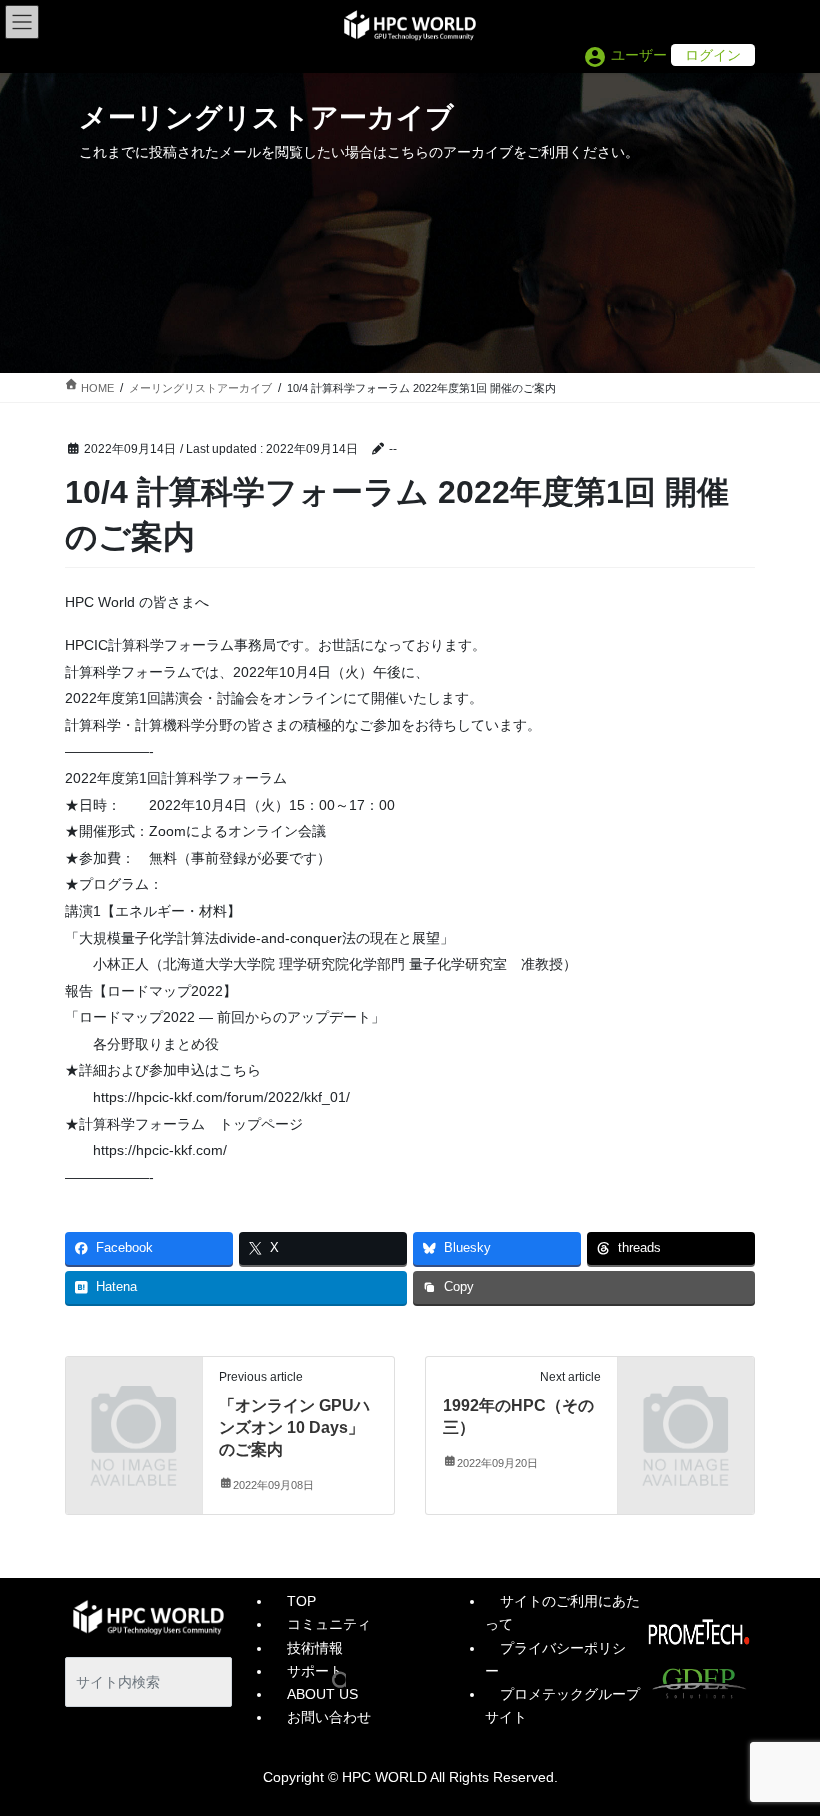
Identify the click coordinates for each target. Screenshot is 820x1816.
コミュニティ (329, 1624)
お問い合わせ (329, 1717)
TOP (301, 1601)
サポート (315, 1671)
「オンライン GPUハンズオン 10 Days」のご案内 (294, 1428)
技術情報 (315, 1648)
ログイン (713, 55)
